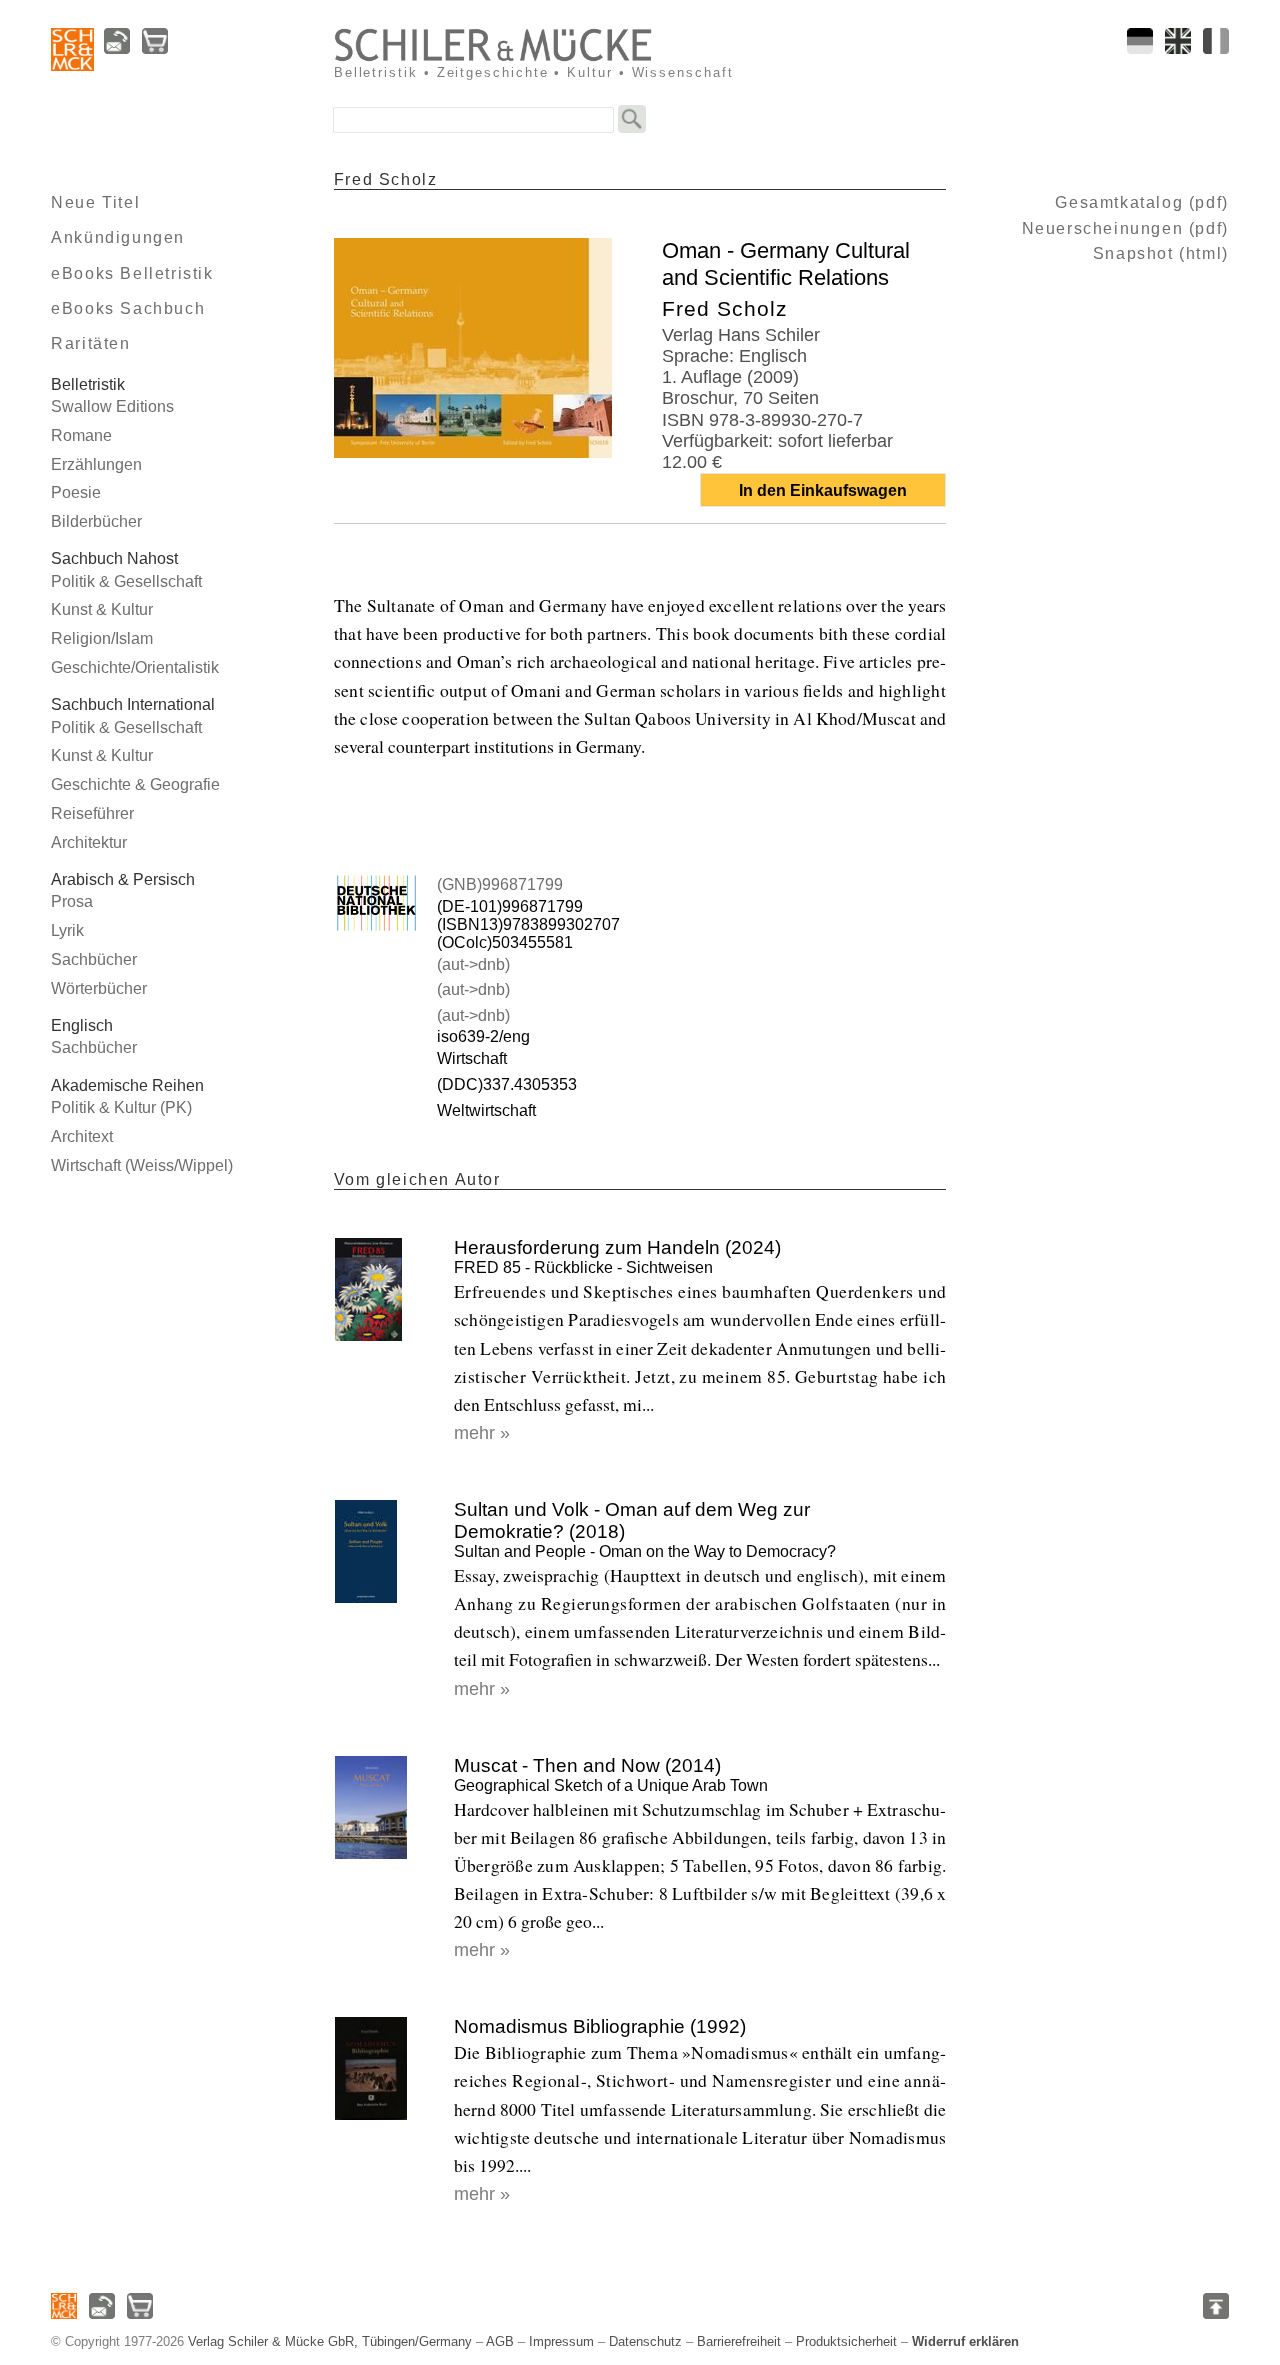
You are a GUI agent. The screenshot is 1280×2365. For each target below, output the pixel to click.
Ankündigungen (118, 237)
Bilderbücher (96, 521)
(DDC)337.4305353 (507, 1084)
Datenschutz (645, 2341)
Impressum (561, 2341)
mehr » (482, 1433)
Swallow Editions (112, 406)
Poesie (76, 492)
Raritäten (90, 343)
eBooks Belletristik (132, 273)
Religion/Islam (102, 638)
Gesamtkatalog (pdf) (1141, 202)
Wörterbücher (99, 988)
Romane (81, 435)
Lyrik (67, 930)
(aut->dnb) (473, 964)
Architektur (89, 842)
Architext (82, 1136)
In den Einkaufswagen (823, 490)
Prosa (72, 901)
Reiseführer (92, 813)
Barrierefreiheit (739, 2341)
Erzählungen (96, 464)
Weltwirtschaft (486, 1110)
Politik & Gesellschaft (126, 581)
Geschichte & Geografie (135, 784)
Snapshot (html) (1161, 253)
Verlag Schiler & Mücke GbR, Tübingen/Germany (330, 2341)
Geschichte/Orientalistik (135, 667)
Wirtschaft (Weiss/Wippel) (142, 1165)
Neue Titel (95, 202)
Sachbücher (94, 959)
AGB (500, 2341)
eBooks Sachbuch (128, 308)
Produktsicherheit (846, 2341)
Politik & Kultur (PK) (121, 1107)
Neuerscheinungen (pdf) (1125, 228)
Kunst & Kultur (102, 609)
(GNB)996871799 (500, 884)
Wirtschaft (472, 1058)
